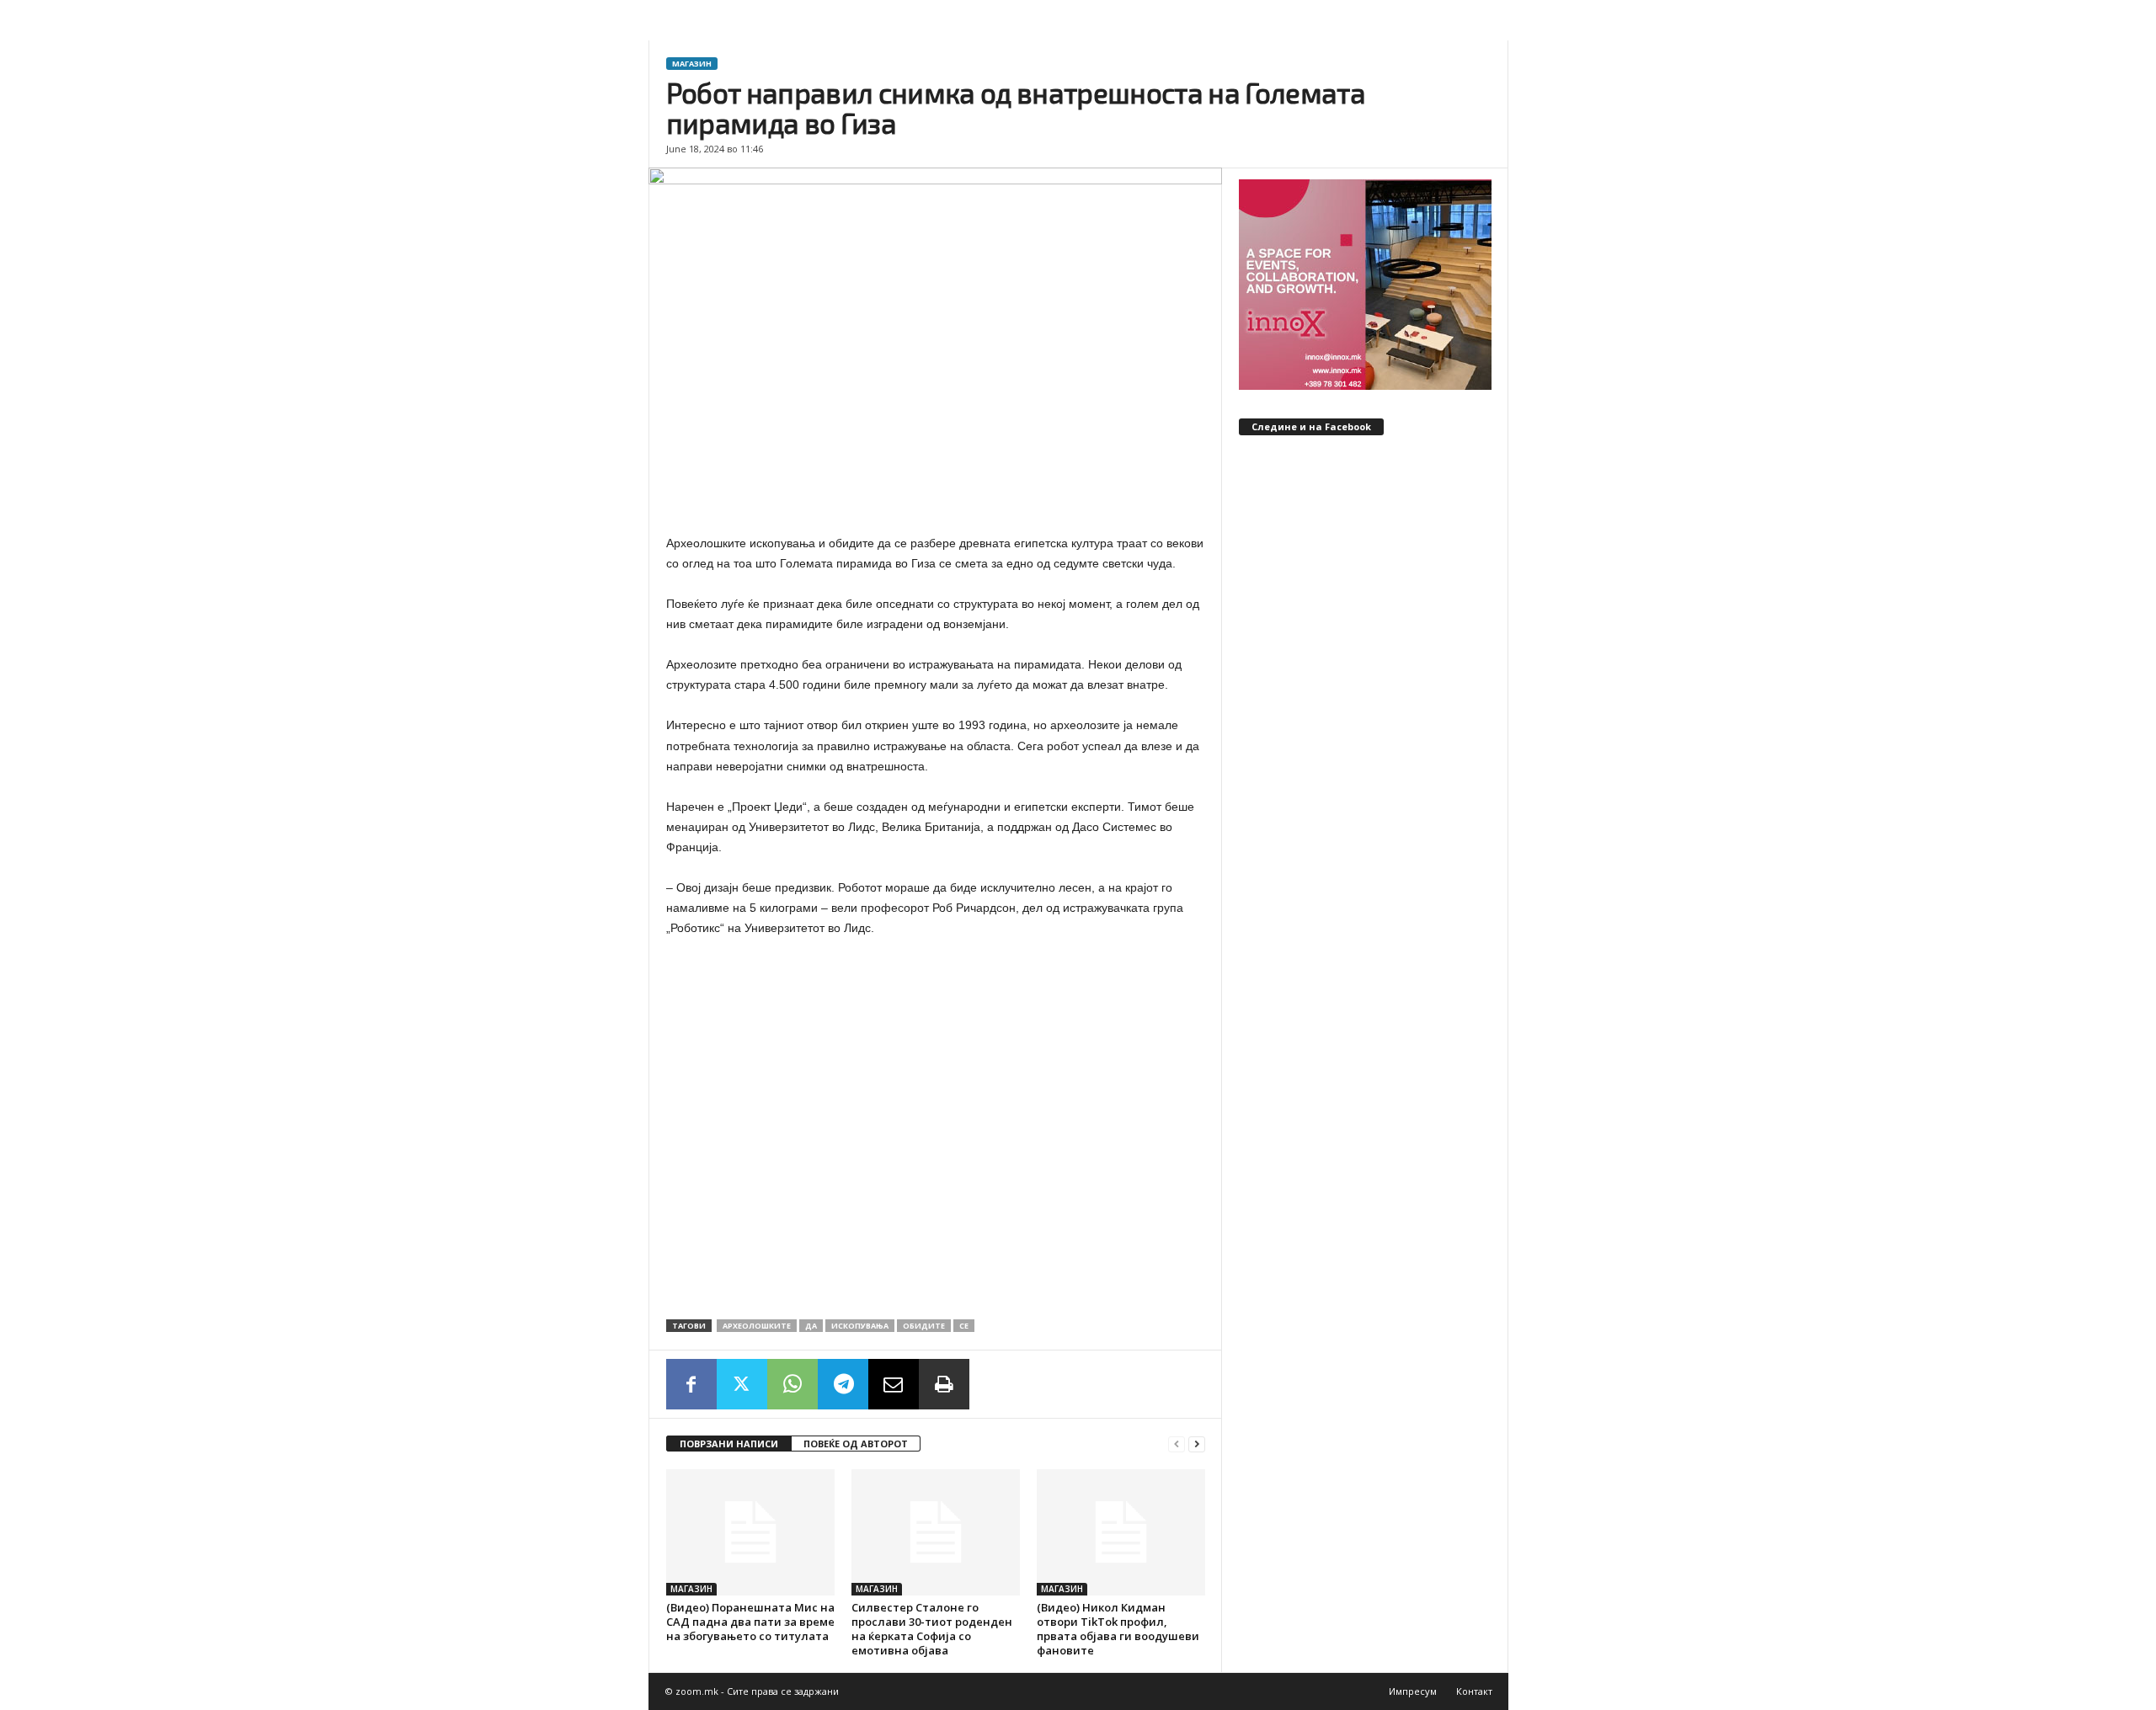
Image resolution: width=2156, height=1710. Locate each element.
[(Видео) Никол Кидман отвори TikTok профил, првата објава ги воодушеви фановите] (1121, 1532)
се (964, 1326)
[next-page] (1197, 1444)
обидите (924, 1326)
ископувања (860, 1326)
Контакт (1474, 1691)
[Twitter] (742, 1384)
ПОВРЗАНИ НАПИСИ (729, 1444)
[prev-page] (1177, 1444)
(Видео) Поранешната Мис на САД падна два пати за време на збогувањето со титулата (750, 1622)
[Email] (894, 1384)
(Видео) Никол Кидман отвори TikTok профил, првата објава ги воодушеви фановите (1118, 1629)
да (811, 1326)
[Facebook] (691, 1384)
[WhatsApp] (792, 1384)
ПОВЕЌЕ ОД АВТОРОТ (856, 1444)
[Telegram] (843, 1384)
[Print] (944, 1384)
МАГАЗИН (692, 64)
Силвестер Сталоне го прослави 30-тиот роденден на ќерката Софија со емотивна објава (932, 1629)
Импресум (1413, 1691)
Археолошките (757, 1326)
